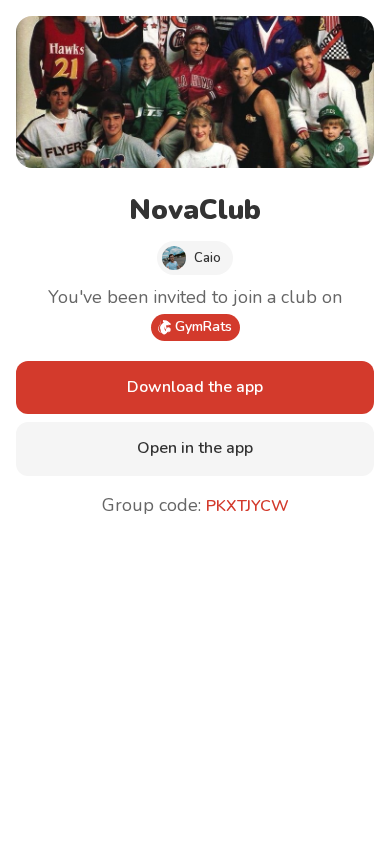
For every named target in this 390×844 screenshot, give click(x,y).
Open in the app (195, 448)
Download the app (195, 387)
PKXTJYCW (247, 506)
